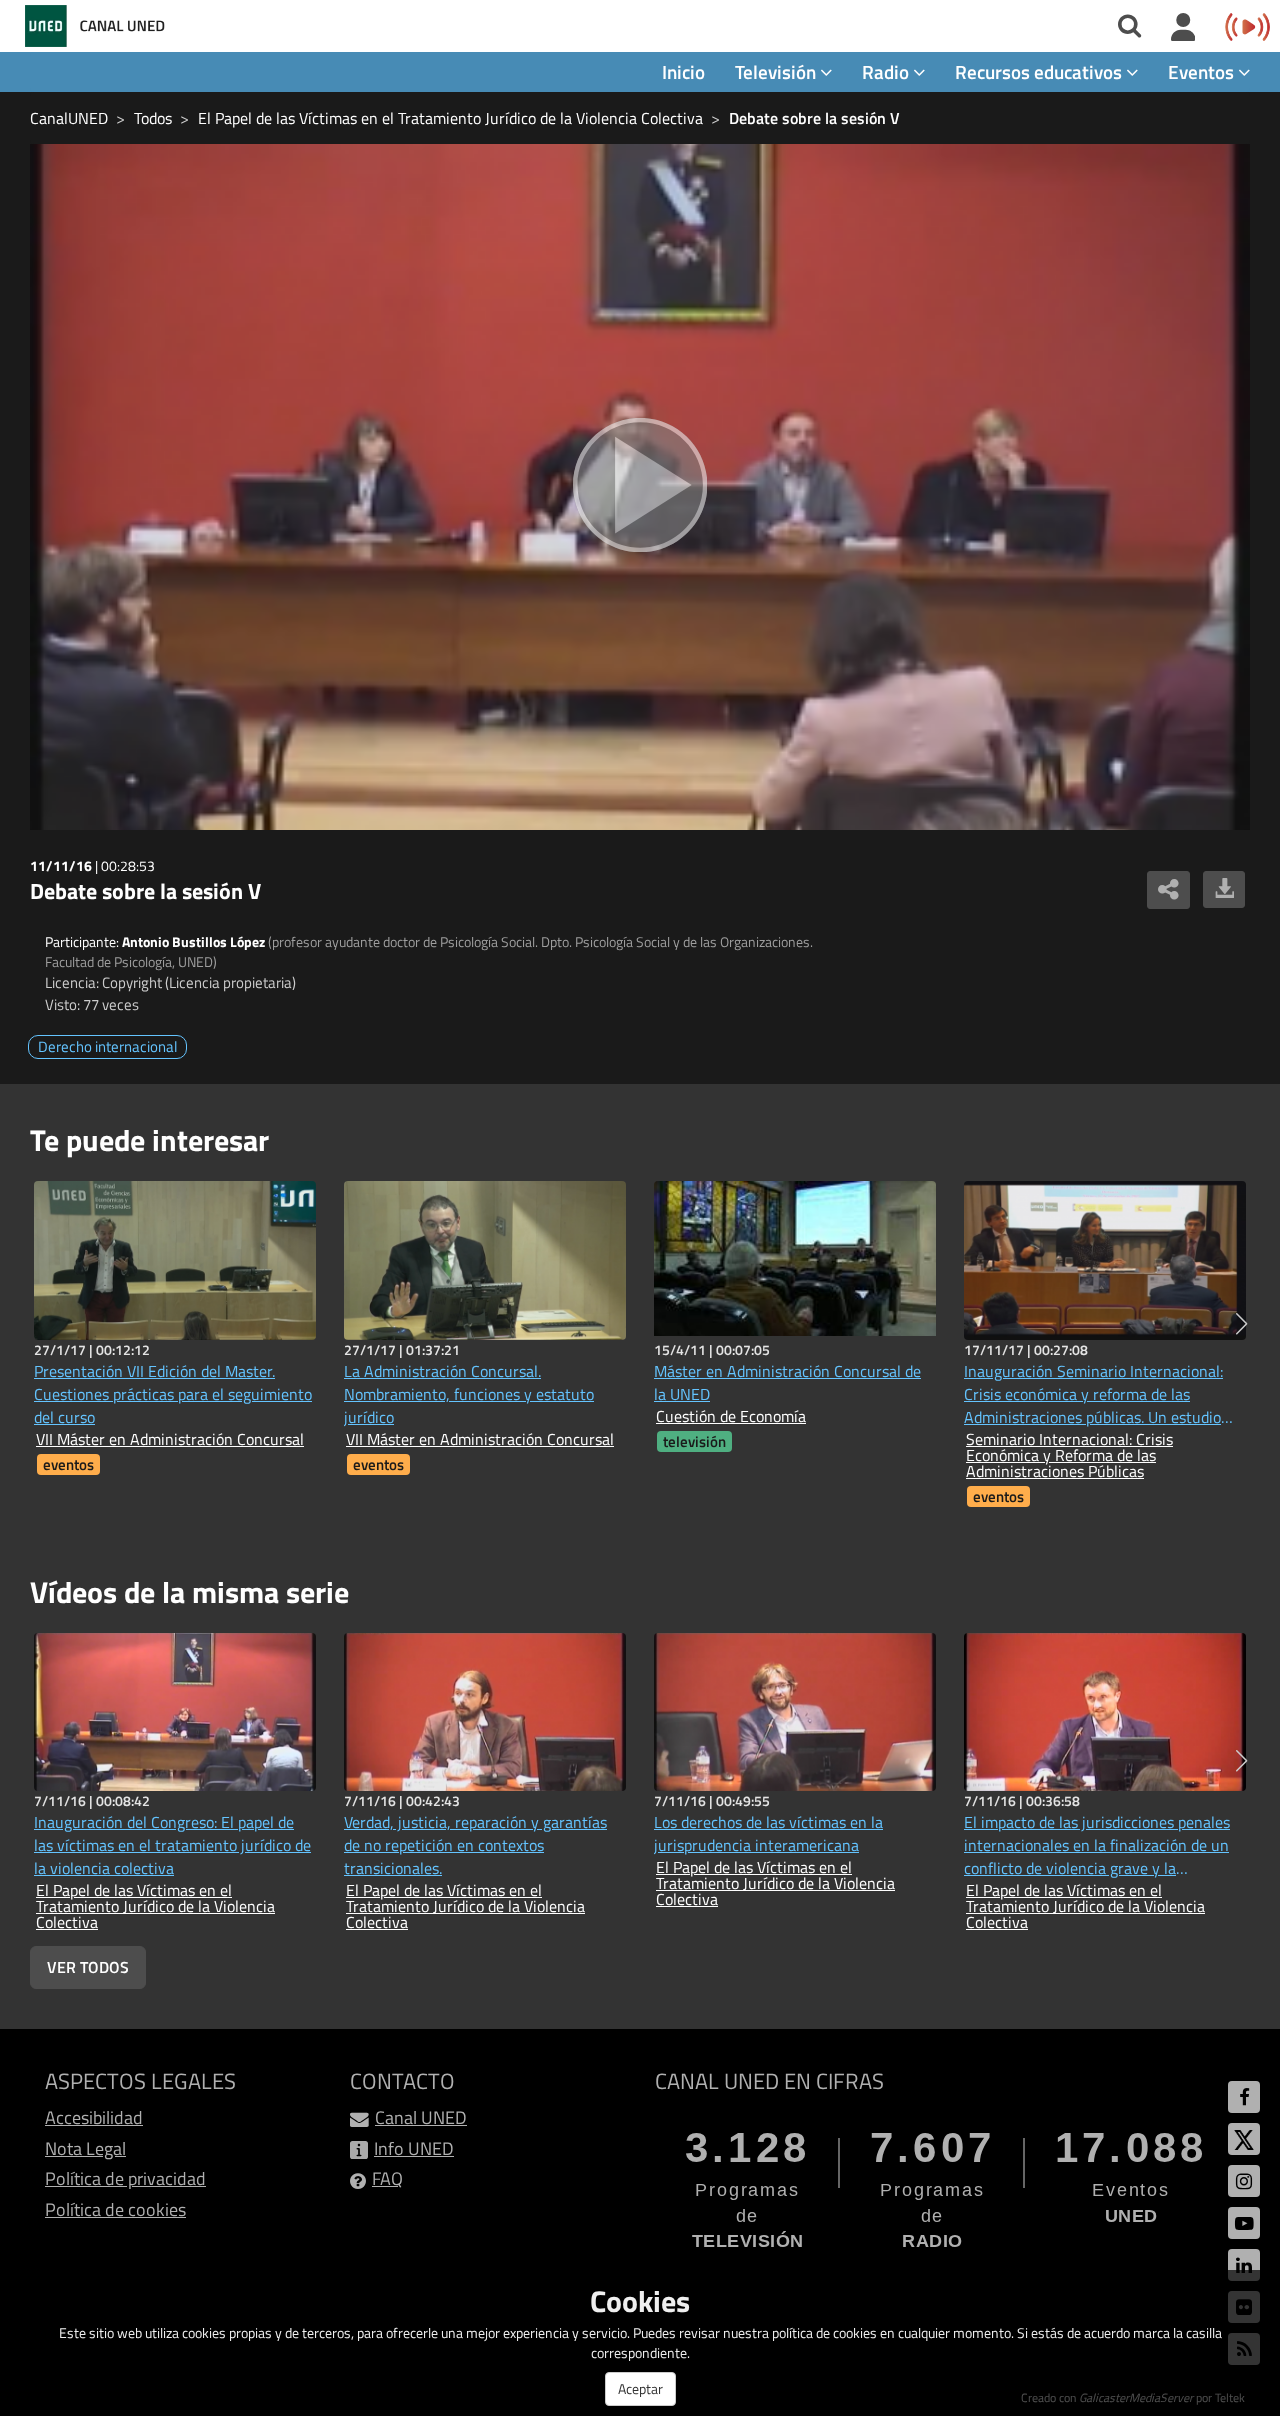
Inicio (683, 71)
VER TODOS (88, 1967)
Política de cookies (115, 2209)
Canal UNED (421, 2117)
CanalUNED (69, 118)
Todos (153, 118)
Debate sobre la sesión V (814, 118)
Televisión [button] (777, 71)
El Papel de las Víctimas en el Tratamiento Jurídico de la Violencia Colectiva (450, 118)
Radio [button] (887, 71)
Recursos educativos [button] (1040, 71)
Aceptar (640, 2388)
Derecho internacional (107, 1046)
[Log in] (1183, 28)
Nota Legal (85, 2148)
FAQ (387, 2178)
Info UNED (414, 2148)
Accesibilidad (94, 2117)
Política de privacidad (125, 2178)
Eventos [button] (1203, 71)
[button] (1241, 1324)
